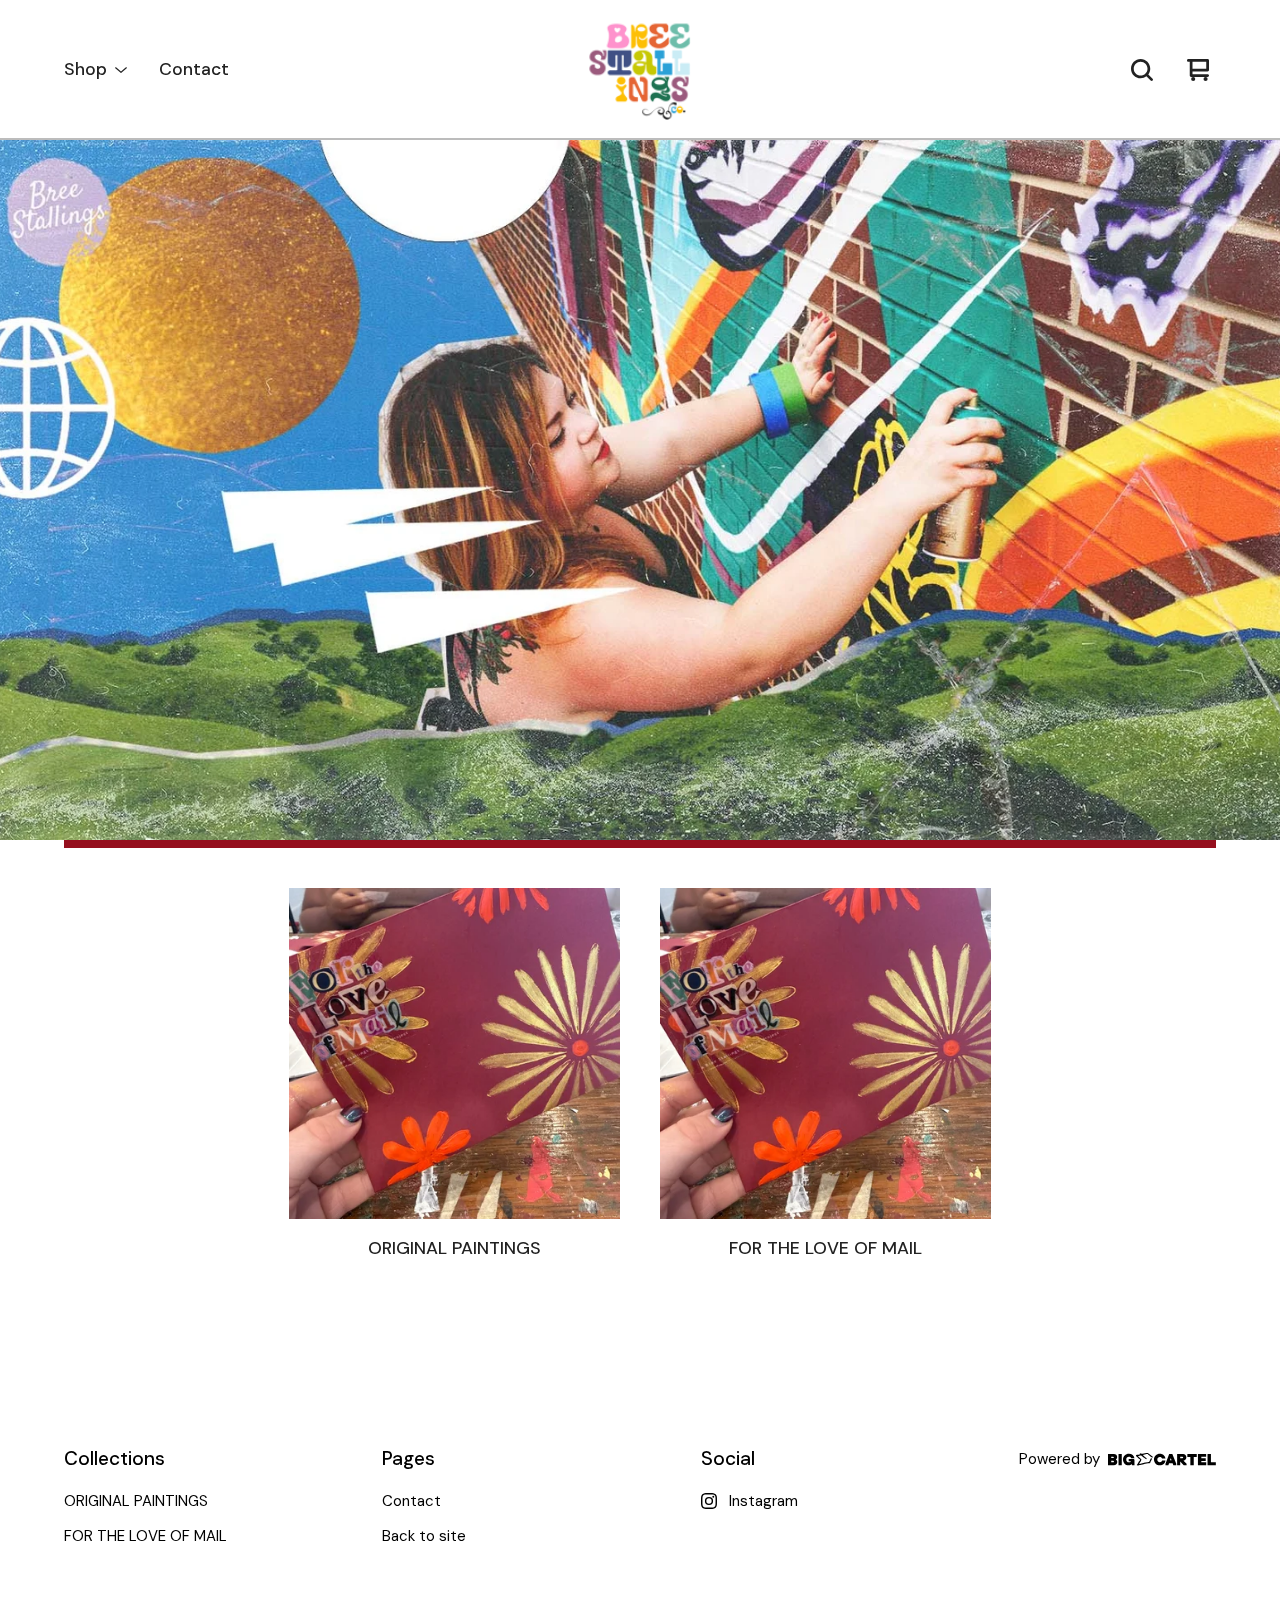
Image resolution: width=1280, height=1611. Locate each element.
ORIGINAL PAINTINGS (136, 1501)
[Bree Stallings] (640, 70)
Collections (114, 1458)
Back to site (424, 1536)
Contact (194, 69)
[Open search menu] (1142, 70)
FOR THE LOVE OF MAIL (145, 1536)
